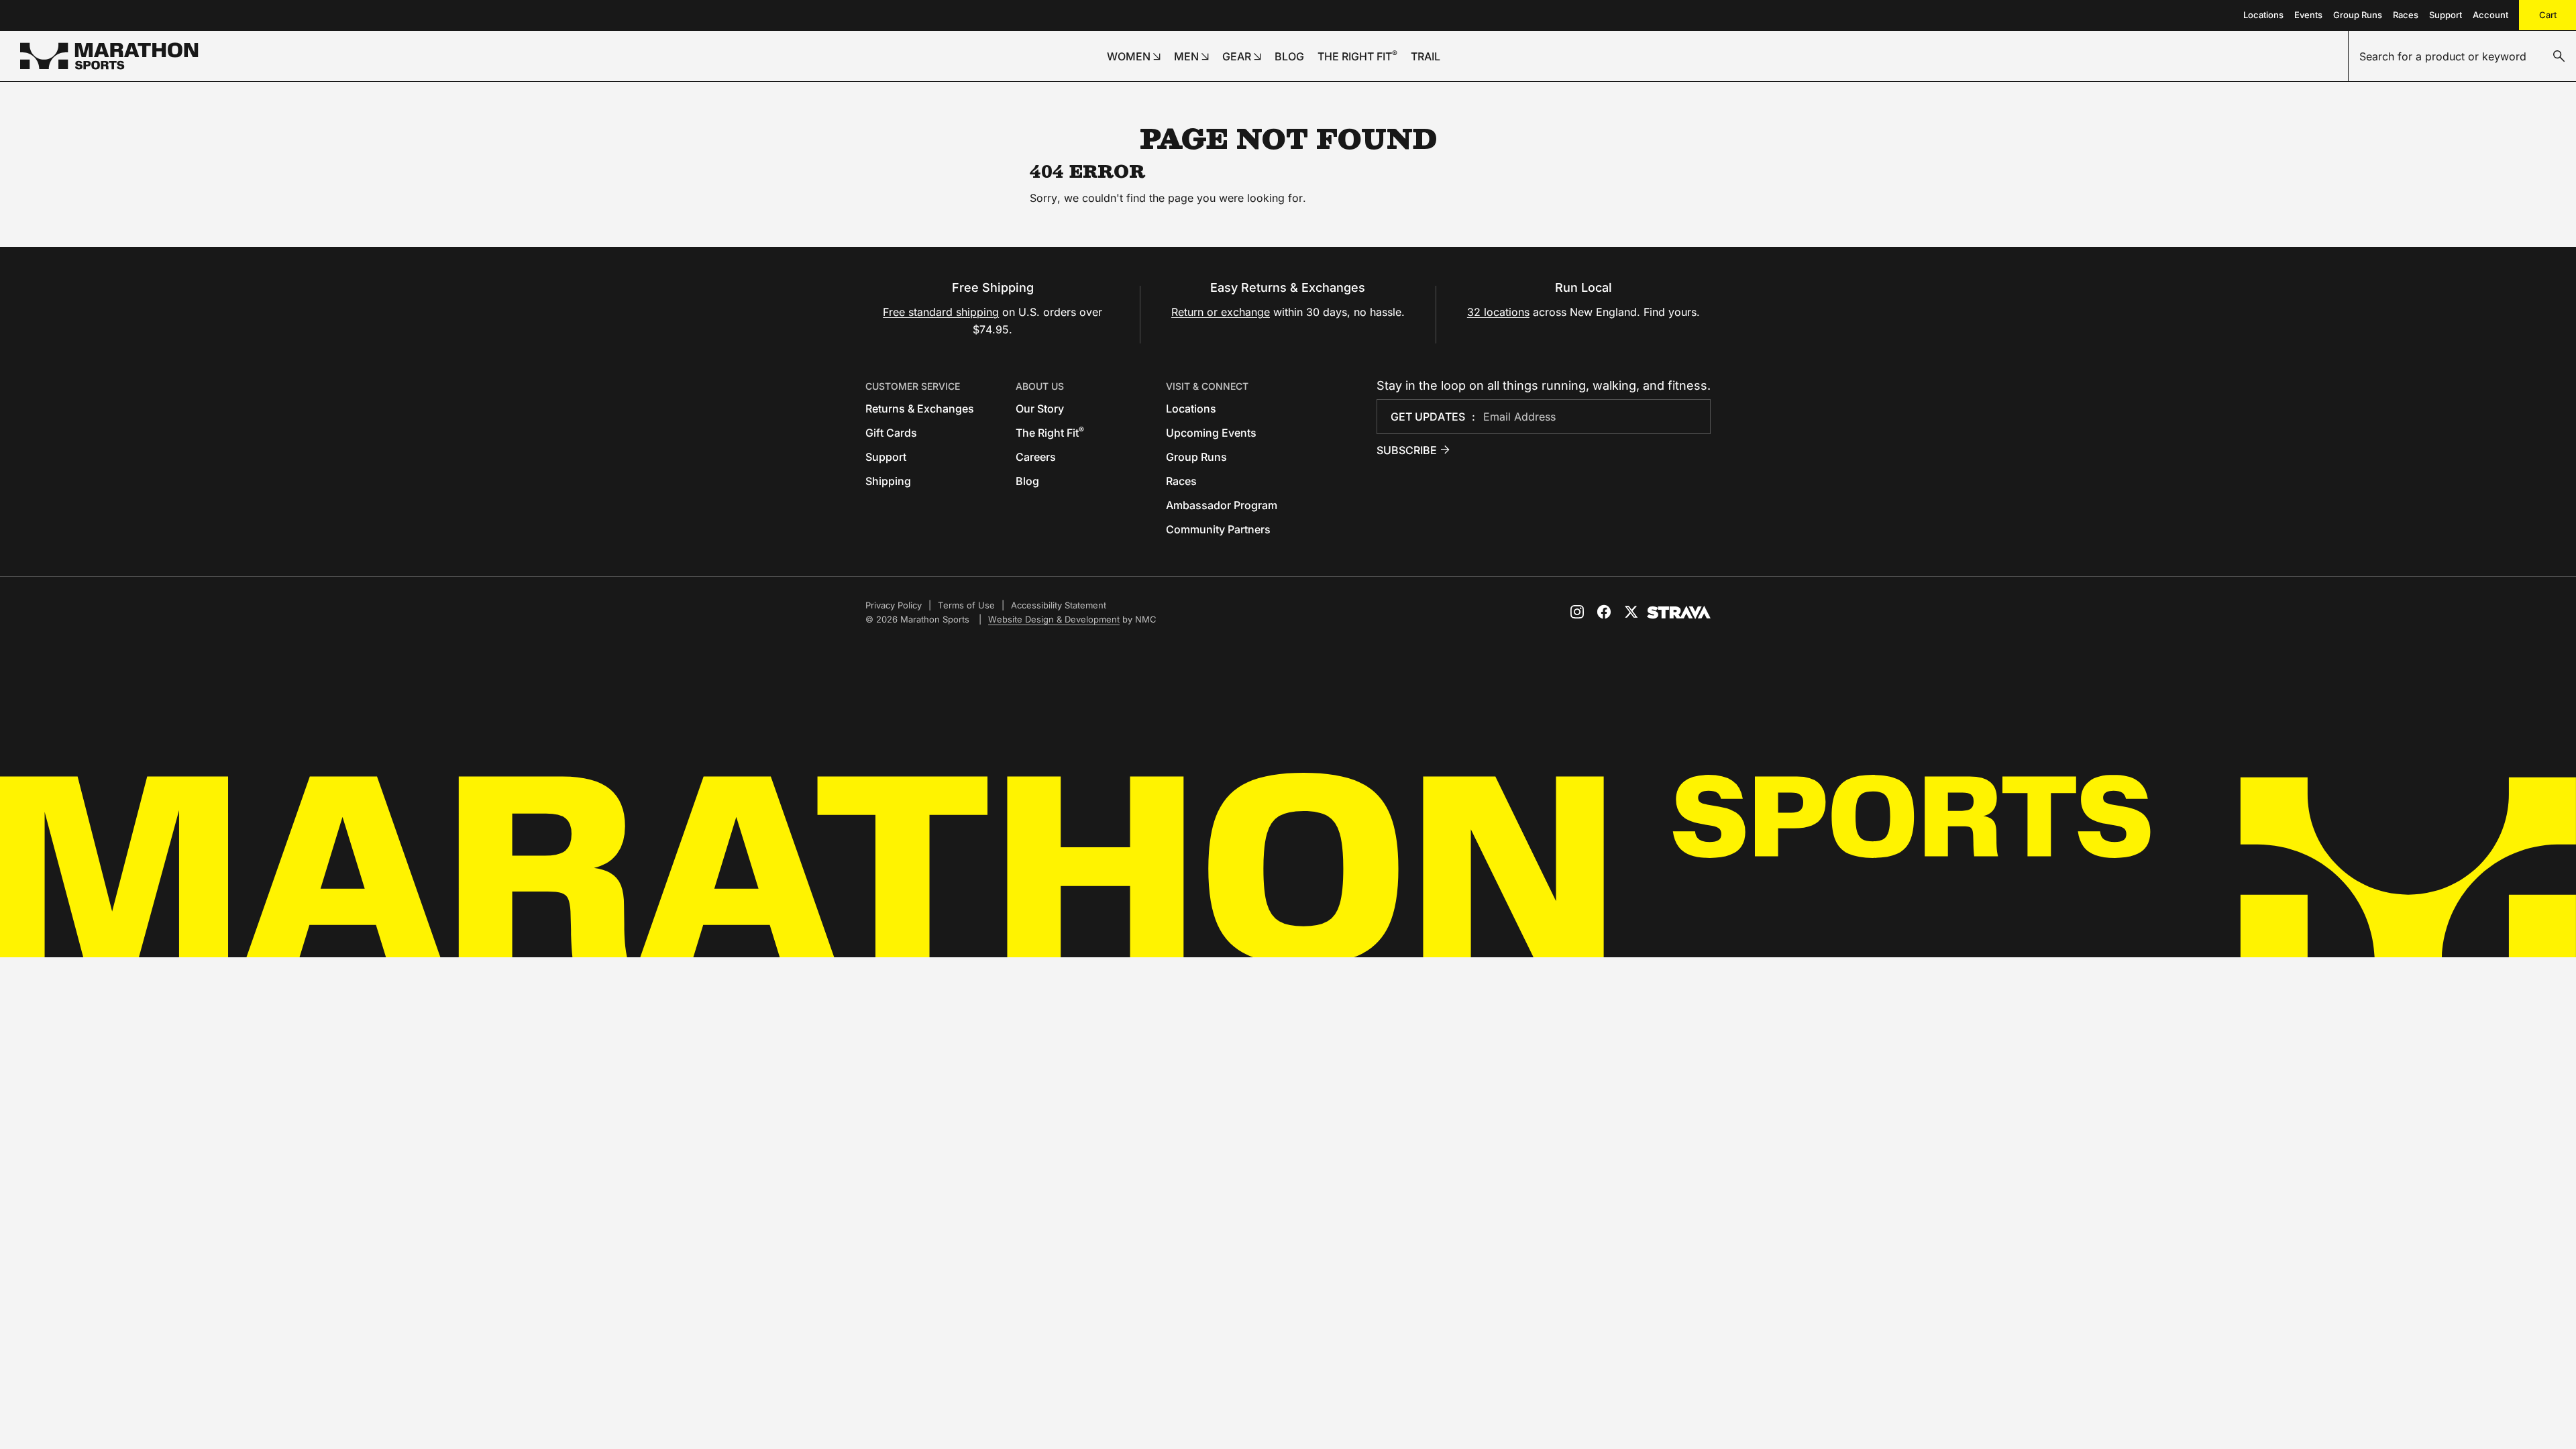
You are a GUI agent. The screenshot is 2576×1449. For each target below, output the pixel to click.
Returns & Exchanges (920, 409)
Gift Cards (891, 433)
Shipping (888, 481)
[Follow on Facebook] (1604, 612)
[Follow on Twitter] (1631, 612)
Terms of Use (966, 605)
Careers (1036, 457)
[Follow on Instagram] (1577, 612)
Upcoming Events (1211, 433)
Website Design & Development (1054, 619)
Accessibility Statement (1059, 605)
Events (2308, 15)
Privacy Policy (894, 605)
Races (2406, 15)
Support (2446, 15)
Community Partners (1218, 529)
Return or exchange (1221, 312)
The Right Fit (1050, 433)
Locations (2263, 15)
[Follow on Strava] (1679, 612)
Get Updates (1428, 417)
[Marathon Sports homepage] (109, 56)
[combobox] (2462, 56)
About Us (1040, 386)
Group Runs (2358, 15)
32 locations (1498, 312)
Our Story (1040, 409)
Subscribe (1407, 450)
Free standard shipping (941, 312)
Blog (1027, 481)
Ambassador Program (1222, 505)
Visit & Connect (1207, 386)
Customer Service (913, 386)
